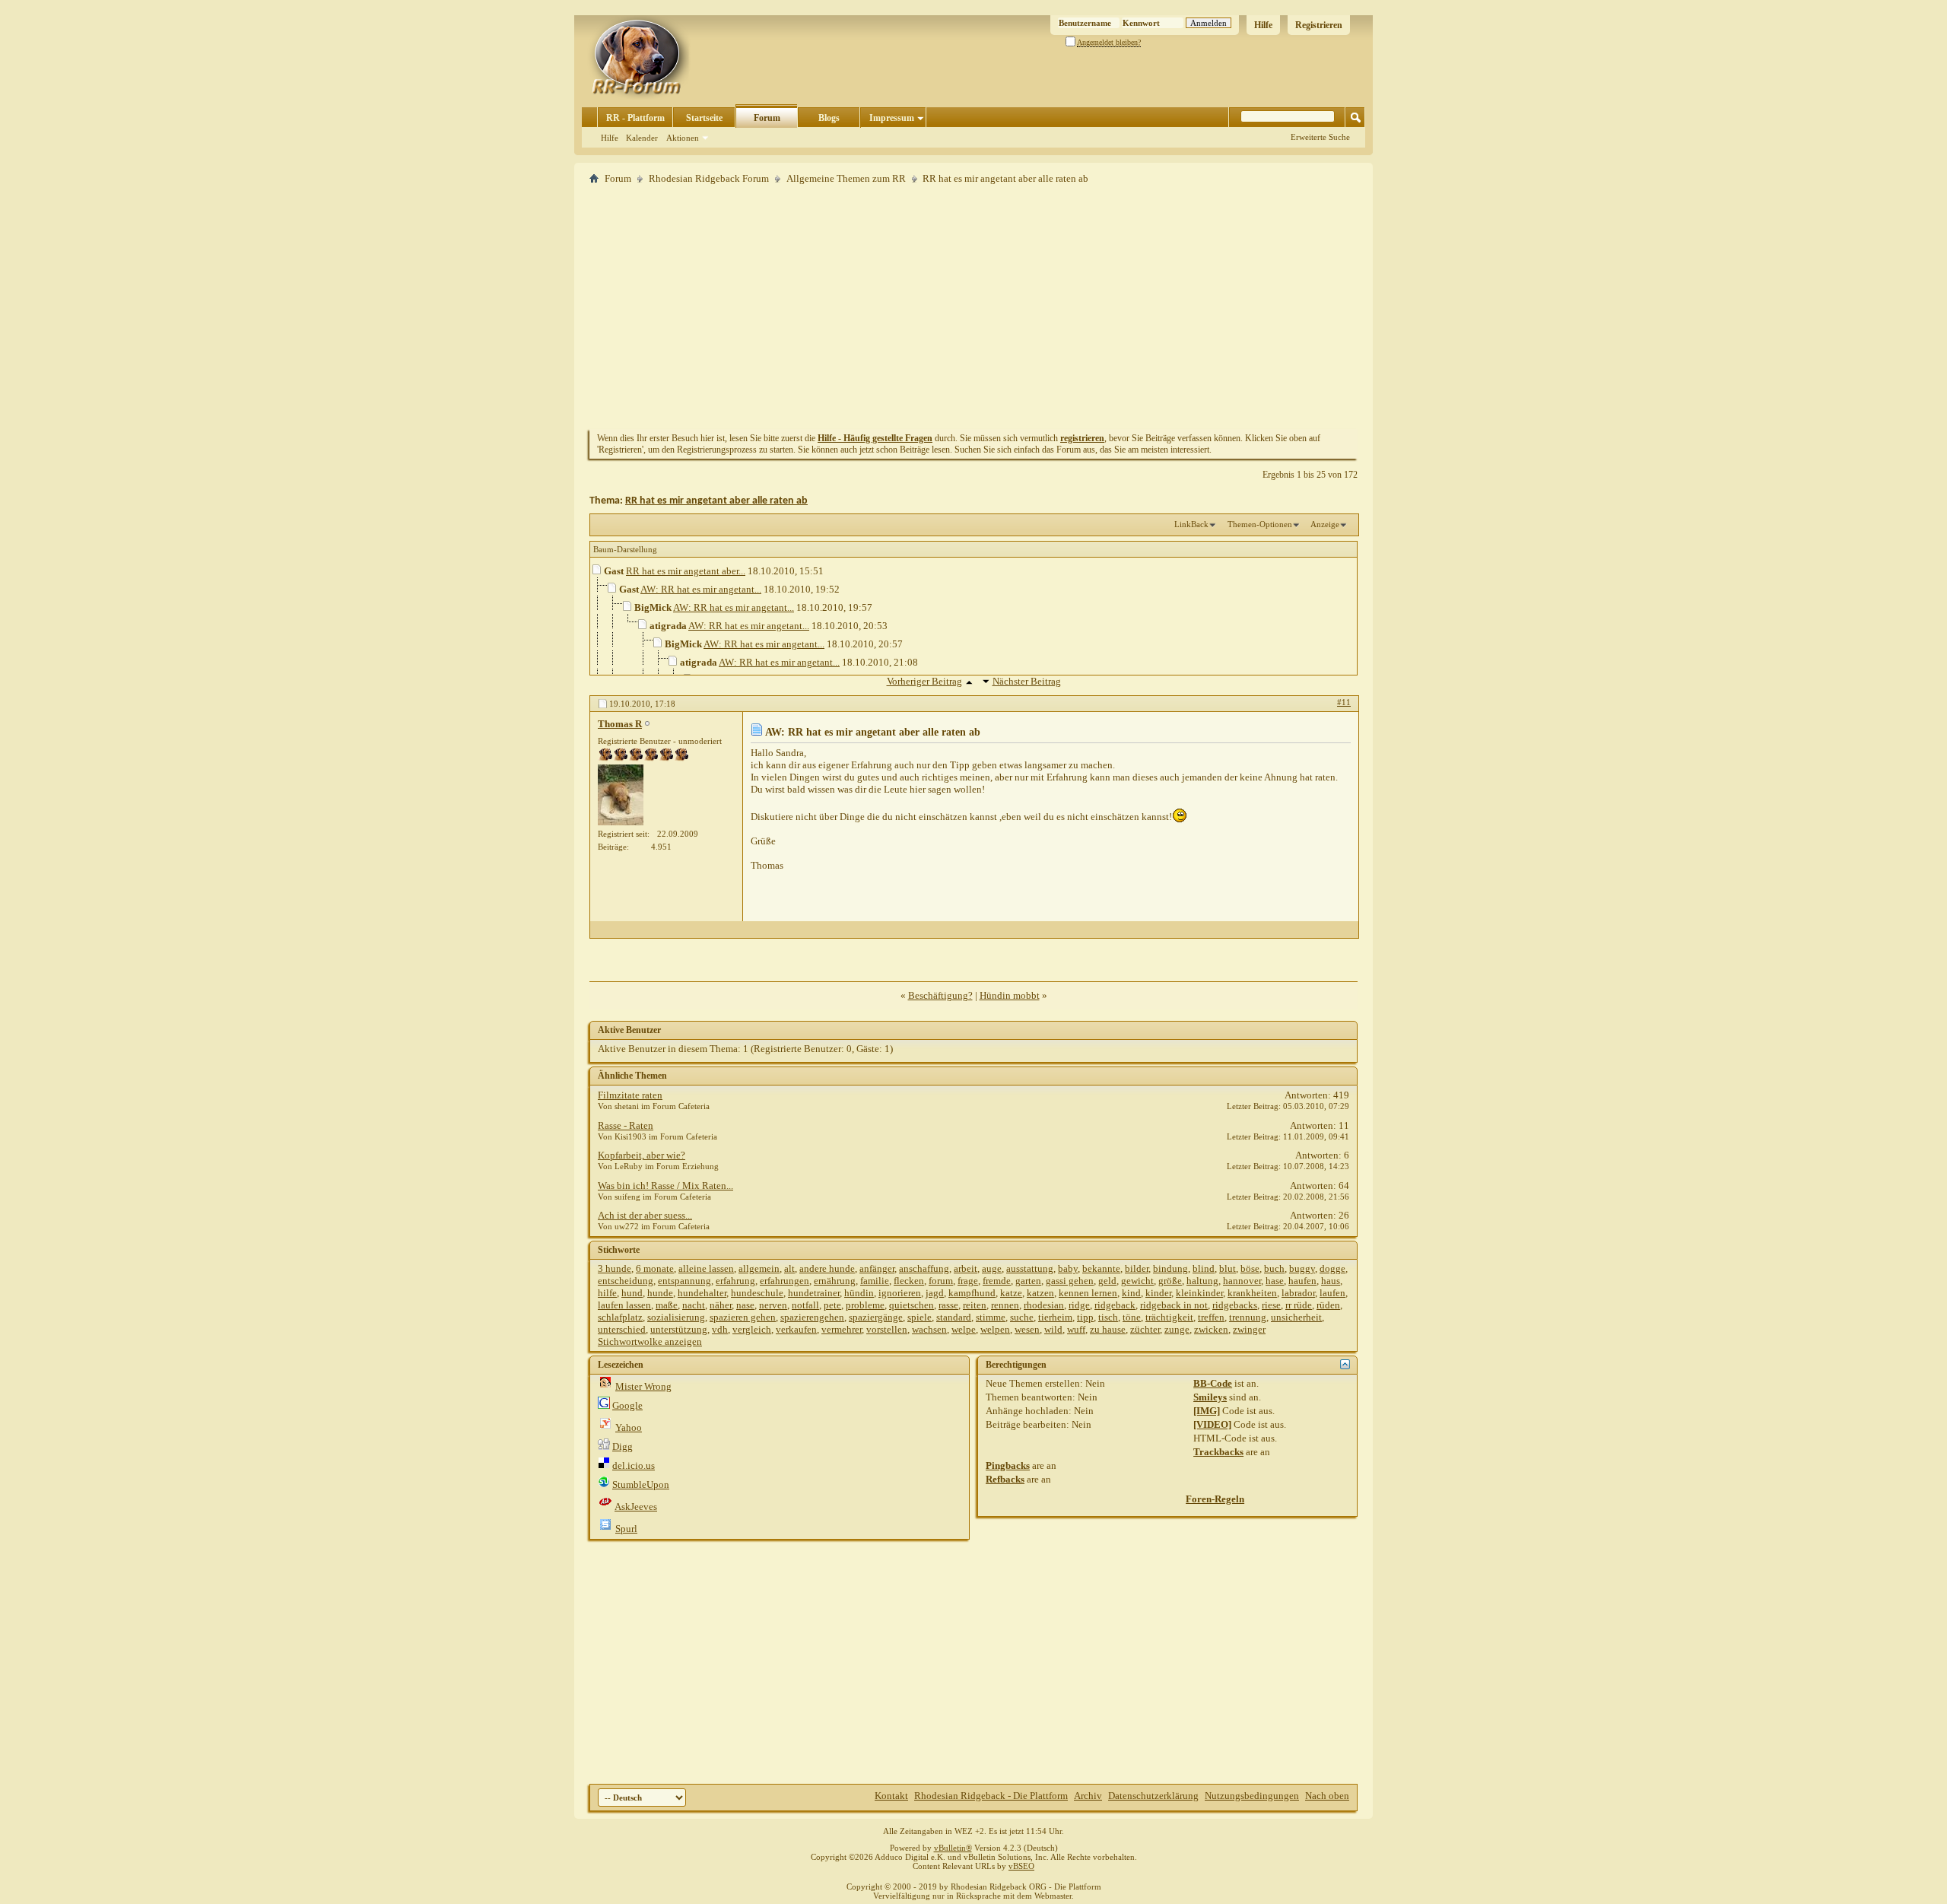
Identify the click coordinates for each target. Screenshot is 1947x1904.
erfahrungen (785, 1281)
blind (1204, 1268)
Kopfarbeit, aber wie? (642, 1155)
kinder (1158, 1293)
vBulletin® (953, 1848)
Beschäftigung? (940, 995)
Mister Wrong (643, 1386)
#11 (1344, 702)
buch (1274, 1268)
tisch (1108, 1317)
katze (1011, 1293)
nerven (773, 1305)
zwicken (1211, 1329)
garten (1028, 1281)
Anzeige (1325, 524)
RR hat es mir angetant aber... (686, 571)
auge (992, 1268)
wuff (1076, 1329)
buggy (1302, 1268)
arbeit (966, 1268)
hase (1275, 1281)
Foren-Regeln (1215, 1499)
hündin (859, 1293)
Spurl (626, 1529)
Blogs (829, 118)
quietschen (912, 1305)
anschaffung (924, 1268)
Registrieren (1319, 25)
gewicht (1137, 1281)
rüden (1328, 1305)
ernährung (835, 1281)
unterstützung (679, 1329)
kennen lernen (1088, 1293)
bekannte (1101, 1268)
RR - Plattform (635, 118)
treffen (1211, 1317)
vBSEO (1021, 1866)
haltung (1202, 1281)
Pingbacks (1008, 1465)
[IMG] (1207, 1411)
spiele (920, 1317)
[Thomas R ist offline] (621, 795)
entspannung (684, 1281)
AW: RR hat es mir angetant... (701, 589)
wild (1053, 1329)
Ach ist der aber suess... (645, 1215)
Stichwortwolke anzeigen (650, 1341)
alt (789, 1268)
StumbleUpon (641, 1484)
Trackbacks (1218, 1452)
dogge (1332, 1268)
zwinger (1249, 1329)
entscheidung (626, 1281)
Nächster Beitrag (1027, 681)
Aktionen (683, 138)
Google (627, 1405)
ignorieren (900, 1293)
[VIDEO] (1212, 1424)
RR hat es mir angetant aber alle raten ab (716, 501)
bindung (1170, 1268)
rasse (948, 1305)
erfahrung (735, 1281)
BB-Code (1213, 1383)
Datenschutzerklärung (1153, 1796)
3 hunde (615, 1268)
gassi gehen (1070, 1281)
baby (1068, 1268)
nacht (694, 1305)
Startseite (704, 118)
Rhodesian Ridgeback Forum (709, 178)
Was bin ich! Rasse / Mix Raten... (665, 1186)
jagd (935, 1293)
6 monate (655, 1268)
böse (1250, 1268)
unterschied (622, 1329)
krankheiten (1252, 1293)
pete (832, 1305)
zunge (1177, 1329)
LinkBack (1191, 524)
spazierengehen (812, 1317)
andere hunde (827, 1268)
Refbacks (1005, 1479)
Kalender (642, 138)
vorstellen (887, 1329)
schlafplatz (620, 1317)
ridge (1079, 1305)
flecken (909, 1281)
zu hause (1108, 1329)
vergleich (752, 1329)
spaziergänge (876, 1317)
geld (1107, 1281)
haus (1331, 1281)
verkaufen (796, 1329)
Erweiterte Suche (1320, 137)
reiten (975, 1305)
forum (941, 1281)
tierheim (1055, 1317)
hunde (660, 1293)
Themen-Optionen (1260, 524)
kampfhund (972, 1293)
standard (954, 1317)
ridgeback (1115, 1305)
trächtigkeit (1169, 1317)
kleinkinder (1199, 1293)
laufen (1332, 1293)
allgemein (759, 1268)
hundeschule (757, 1293)
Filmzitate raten (630, 1095)
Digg (623, 1446)
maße (667, 1305)
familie (875, 1281)
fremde (997, 1281)
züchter (1145, 1329)
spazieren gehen (743, 1317)
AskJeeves (636, 1507)
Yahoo (629, 1427)
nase (745, 1305)
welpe (964, 1329)
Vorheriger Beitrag (924, 681)
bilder (1137, 1268)
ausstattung (1030, 1268)
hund (632, 1293)
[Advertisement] (973, 307)
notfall (805, 1305)
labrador (1298, 1293)
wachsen (929, 1329)
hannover (1242, 1281)
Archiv (1088, 1796)
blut (1228, 1268)
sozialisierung (676, 1317)
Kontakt (891, 1796)
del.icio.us (634, 1465)
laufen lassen (624, 1305)
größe (1170, 1281)
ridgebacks (1235, 1305)
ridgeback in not (1174, 1305)
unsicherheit (1296, 1317)
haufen (1302, 1281)
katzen (1040, 1293)
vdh (720, 1329)
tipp (1085, 1317)
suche (1022, 1317)
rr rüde (1299, 1305)
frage (968, 1281)
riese (1271, 1305)
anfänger (877, 1268)
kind (1131, 1293)
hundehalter (702, 1293)
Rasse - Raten (626, 1125)
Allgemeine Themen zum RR (846, 178)
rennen (1005, 1305)
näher (721, 1305)
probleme (865, 1305)
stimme (991, 1317)
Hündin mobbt (1010, 995)
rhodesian (1044, 1305)
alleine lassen (706, 1268)
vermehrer (842, 1329)
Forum (767, 118)
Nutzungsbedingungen (1252, 1796)
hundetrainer (814, 1293)
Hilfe (1263, 25)
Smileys (1210, 1397)
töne (1132, 1317)
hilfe (607, 1293)
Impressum (892, 118)
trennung (1248, 1317)
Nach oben (1327, 1796)
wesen (1027, 1329)
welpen (995, 1329)
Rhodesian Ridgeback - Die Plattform (991, 1796)
